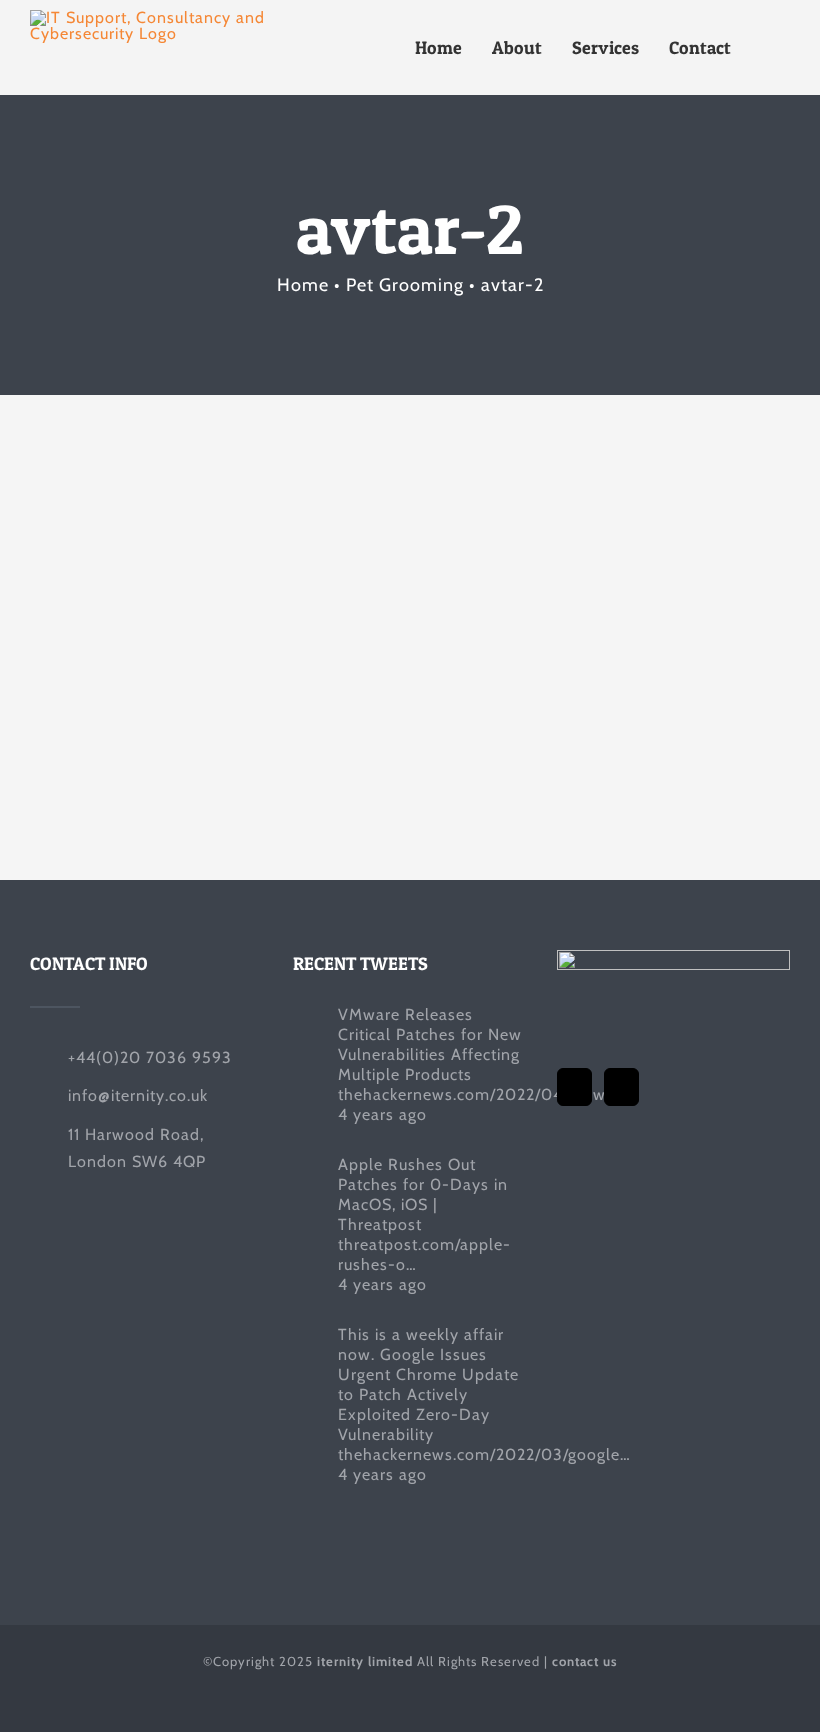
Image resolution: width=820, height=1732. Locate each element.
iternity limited (365, 1661)
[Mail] (621, 1087)
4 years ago (382, 1114)
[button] (768, 47)
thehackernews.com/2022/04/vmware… (489, 1094)
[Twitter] (574, 1087)
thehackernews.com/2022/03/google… (484, 1454)
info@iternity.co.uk (138, 1095)
